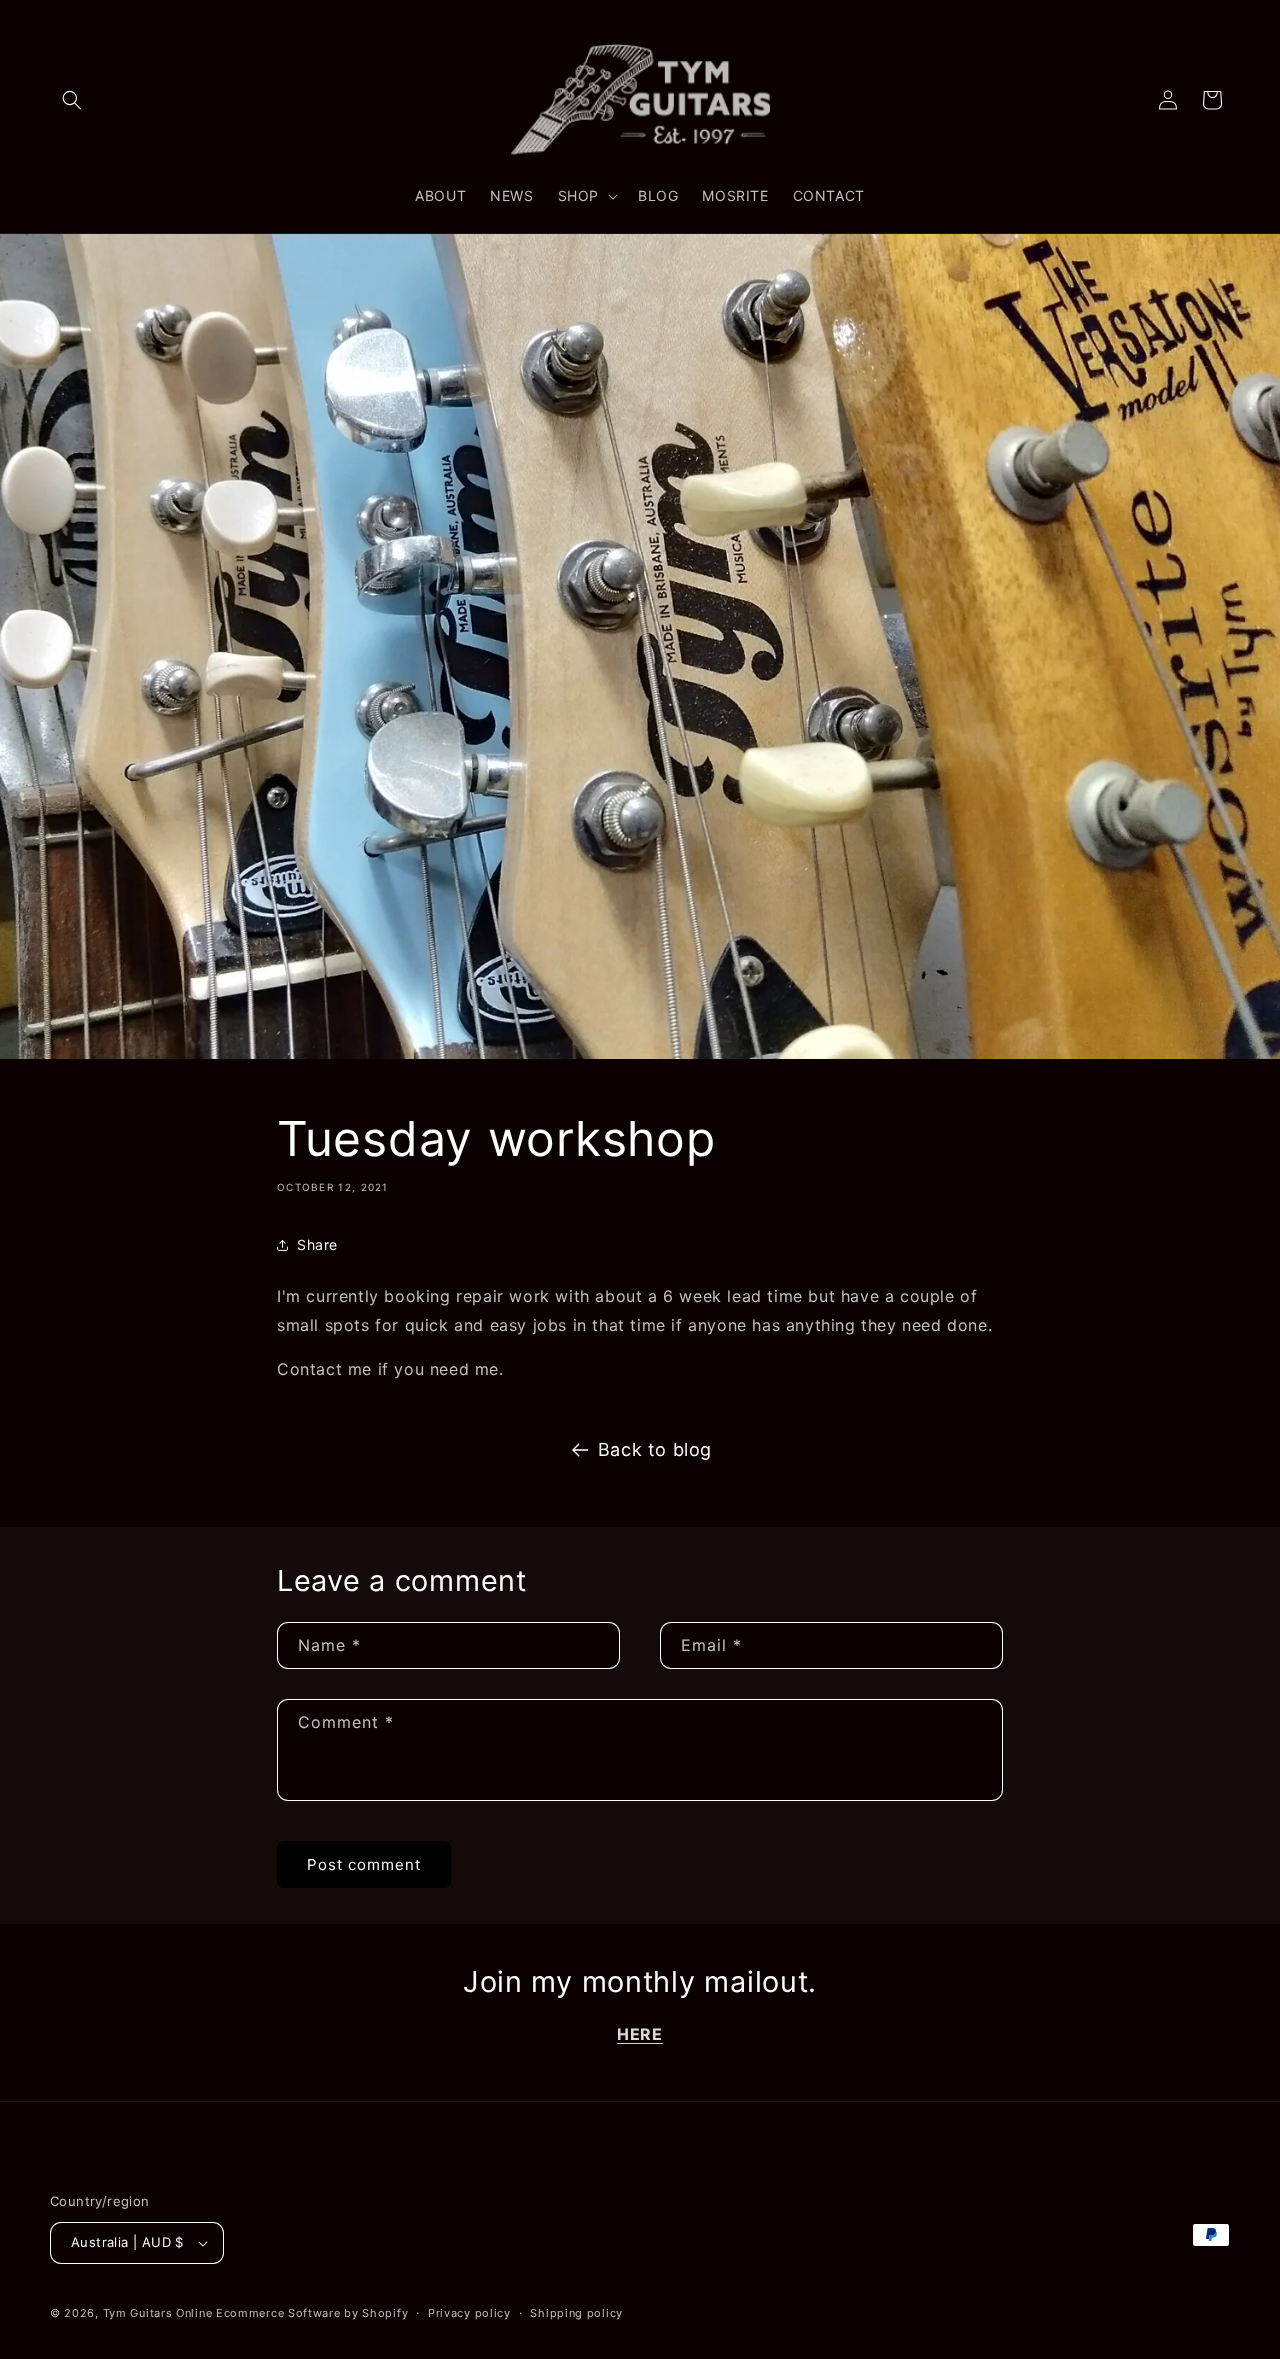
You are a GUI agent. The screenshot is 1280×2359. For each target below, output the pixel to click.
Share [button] (317, 1244)
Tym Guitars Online (158, 2313)
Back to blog (655, 1449)
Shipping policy (576, 2313)
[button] (72, 100)
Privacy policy (469, 2313)
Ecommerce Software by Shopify (312, 2313)
